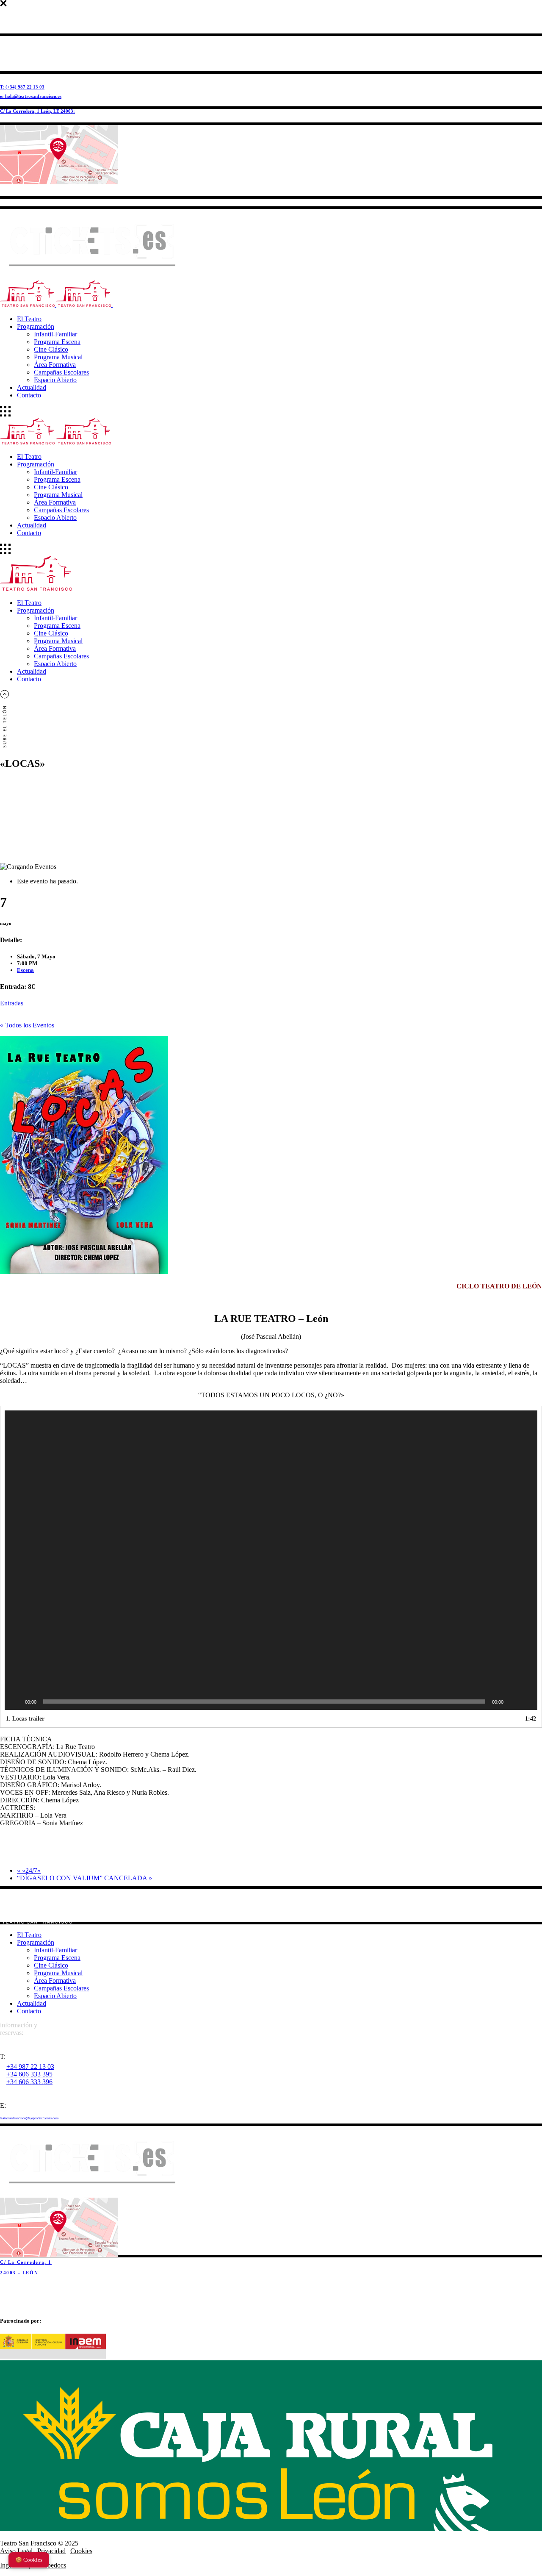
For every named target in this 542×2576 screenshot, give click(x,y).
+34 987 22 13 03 (30, 2067)
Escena (25, 970)
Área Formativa (55, 1981)
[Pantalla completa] (526, 1702)
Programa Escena (57, 1958)
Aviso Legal (16, 2551)
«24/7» (29, 1870)
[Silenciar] (513, 1702)
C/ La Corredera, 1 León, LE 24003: (37, 111)
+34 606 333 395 (29, 2074)
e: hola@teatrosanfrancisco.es (31, 96)
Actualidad (32, 2003)
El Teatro (29, 1935)
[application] (271, 1560)
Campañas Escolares (61, 1988)
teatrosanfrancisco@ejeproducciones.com (29, 2118)
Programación (36, 1942)
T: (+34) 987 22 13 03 (22, 87)
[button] (271, 1560)
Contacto (29, 2011)
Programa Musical (58, 1973)
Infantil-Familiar (55, 1950)
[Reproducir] (16, 1702)
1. (25, 1719)
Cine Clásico (51, 1965)
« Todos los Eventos (27, 1025)
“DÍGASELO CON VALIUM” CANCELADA (84, 1878)
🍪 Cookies (29, 2560)
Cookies (81, 2551)
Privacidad (51, 2551)
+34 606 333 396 (29, 2082)
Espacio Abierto (55, 1996)
